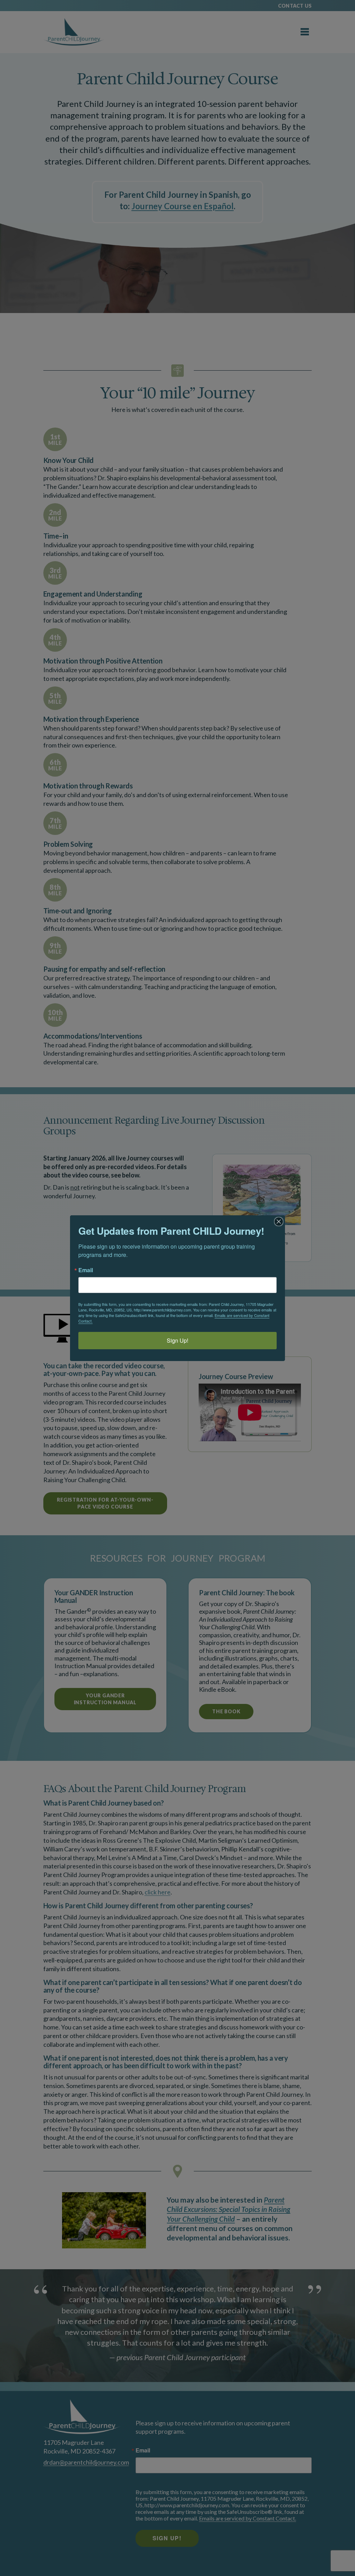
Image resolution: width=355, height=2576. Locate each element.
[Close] (279, 1222)
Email (86, 1270)
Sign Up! (177, 1340)
